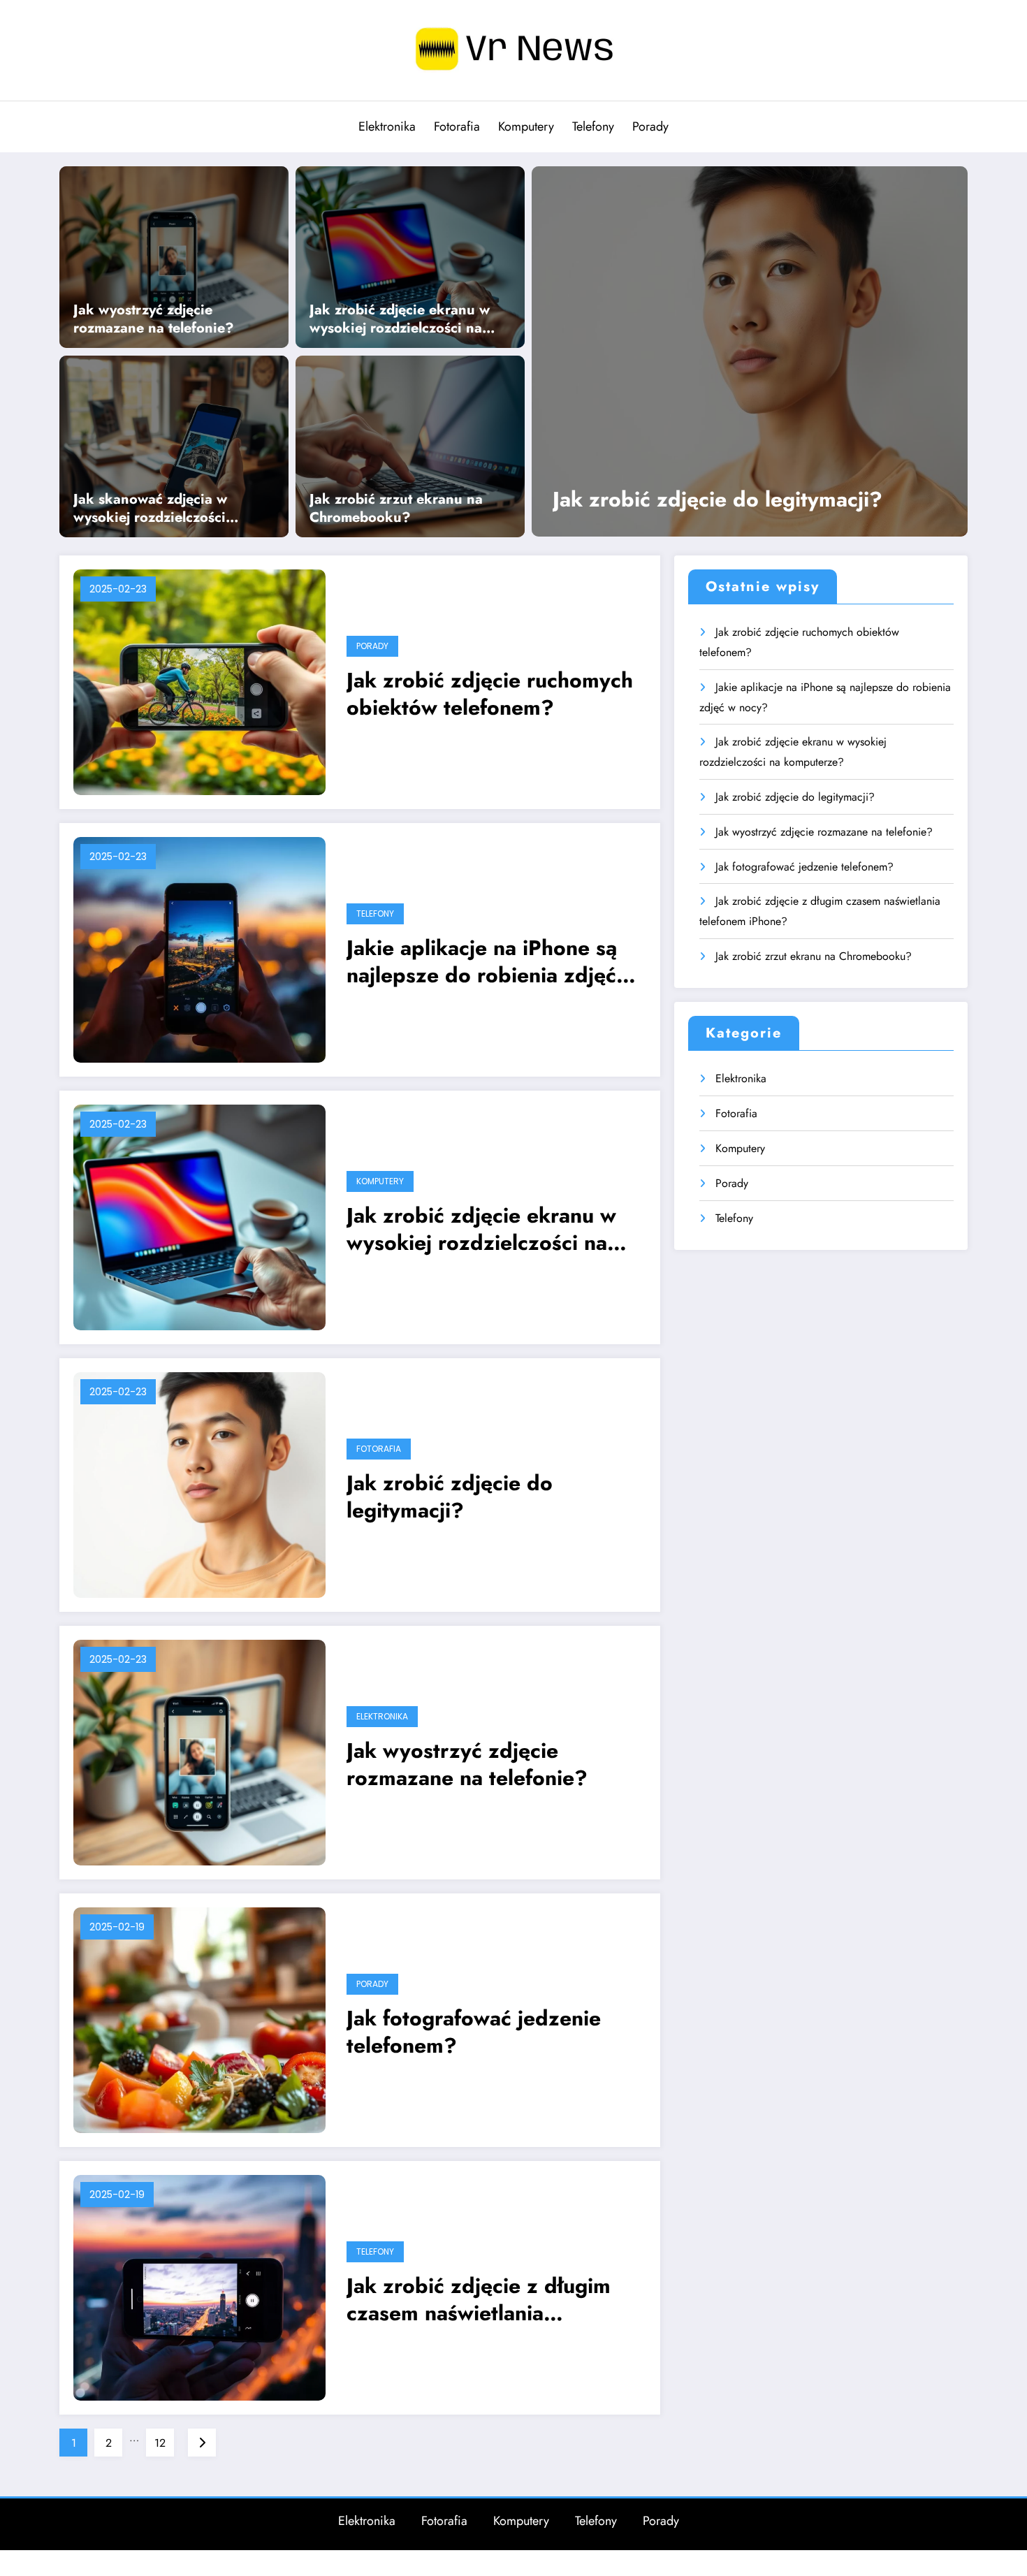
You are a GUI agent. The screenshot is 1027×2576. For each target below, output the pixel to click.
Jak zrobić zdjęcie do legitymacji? (718, 499)
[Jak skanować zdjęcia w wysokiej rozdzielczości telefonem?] (174, 445)
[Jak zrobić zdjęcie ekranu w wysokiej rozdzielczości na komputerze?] (410, 256)
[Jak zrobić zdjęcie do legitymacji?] (750, 351)
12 (160, 2443)
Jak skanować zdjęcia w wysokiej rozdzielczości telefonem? (150, 509)
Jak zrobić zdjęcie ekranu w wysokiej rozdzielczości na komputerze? (400, 319)
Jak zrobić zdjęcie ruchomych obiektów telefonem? (490, 694)
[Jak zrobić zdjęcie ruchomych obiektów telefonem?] (199, 681)
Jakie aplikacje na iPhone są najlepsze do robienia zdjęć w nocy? (493, 961)
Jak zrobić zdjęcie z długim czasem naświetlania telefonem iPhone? (479, 2299)
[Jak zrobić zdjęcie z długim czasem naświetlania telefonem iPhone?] (199, 2286)
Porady (650, 126)
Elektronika (387, 126)
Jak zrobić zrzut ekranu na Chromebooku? (396, 509)
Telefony (593, 126)
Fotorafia (457, 126)
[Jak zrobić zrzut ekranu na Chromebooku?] (410, 445)
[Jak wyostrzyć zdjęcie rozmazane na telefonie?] (174, 256)
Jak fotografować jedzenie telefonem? (474, 2032)
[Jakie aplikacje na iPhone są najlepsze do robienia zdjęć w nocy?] (199, 948)
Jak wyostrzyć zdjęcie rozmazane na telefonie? (154, 319)
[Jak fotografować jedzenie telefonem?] (199, 2019)
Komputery (526, 126)
